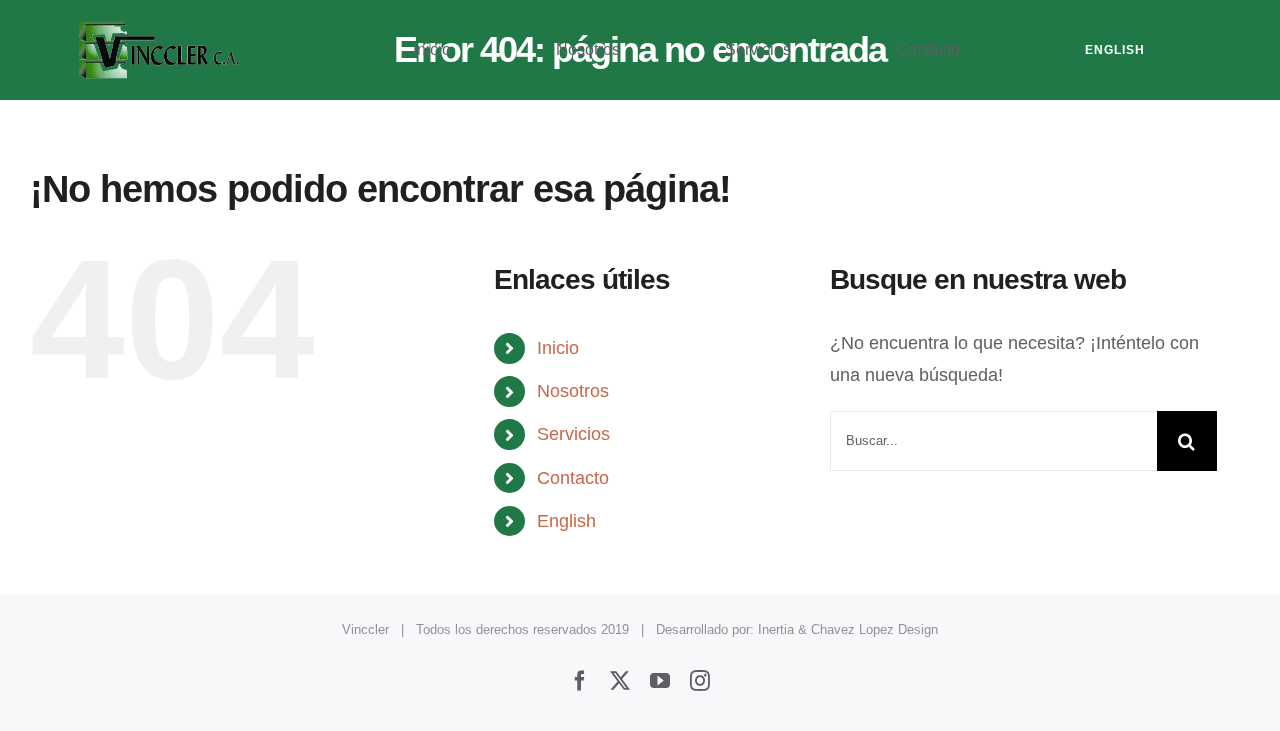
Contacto (573, 478)
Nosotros (573, 391)
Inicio (558, 348)
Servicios (573, 434)
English (566, 521)
